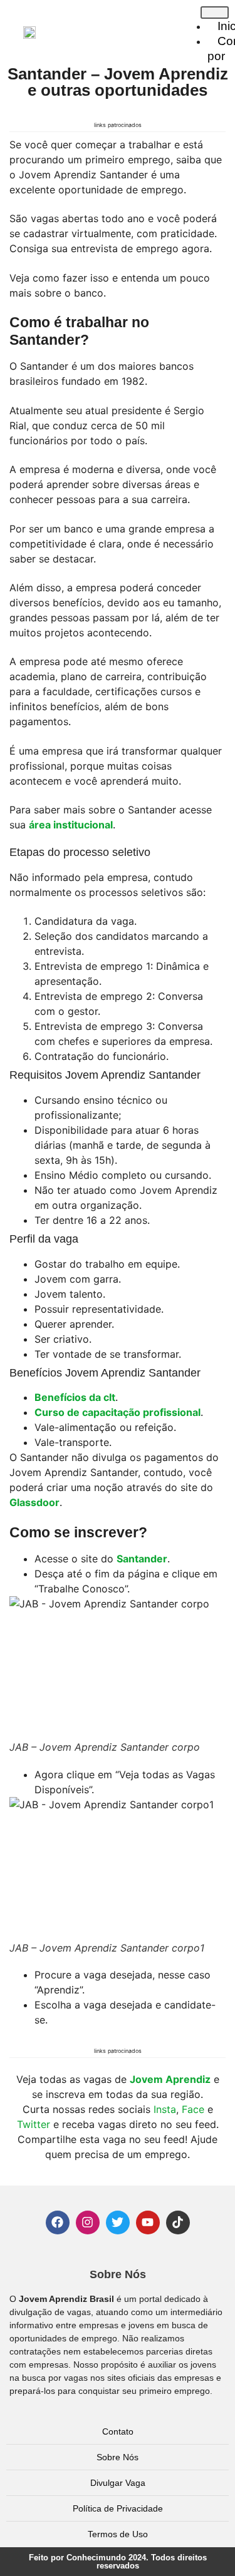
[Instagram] (88, 2222)
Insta (165, 2109)
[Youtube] (148, 2222)
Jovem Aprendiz (170, 2079)
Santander (142, 1559)
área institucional (71, 825)
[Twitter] (118, 2222)
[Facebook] (58, 2222)
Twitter (34, 2124)
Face (193, 2109)
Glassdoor (34, 1502)
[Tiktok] (178, 2222)
